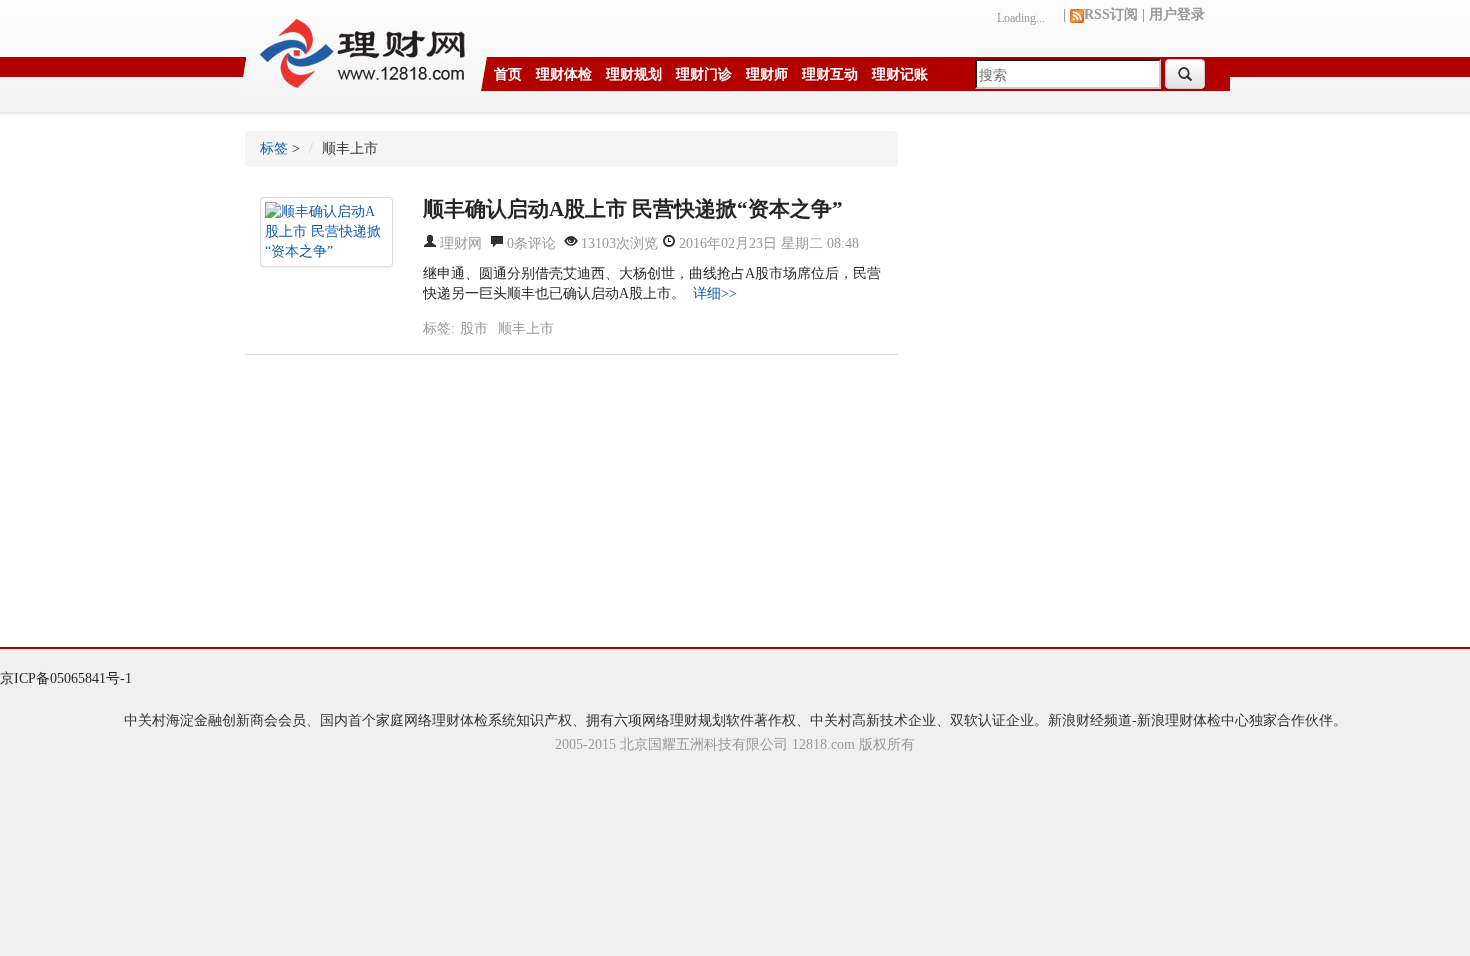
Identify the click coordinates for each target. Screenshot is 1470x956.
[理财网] (364, 46)
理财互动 (830, 74)
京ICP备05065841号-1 (66, 678)
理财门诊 (704, 74)
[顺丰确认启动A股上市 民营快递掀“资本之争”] (326, 232)
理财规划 (634, 74)
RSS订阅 (1111, 14)
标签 (274, 148)
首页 (508, 74)
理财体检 (564, 74)
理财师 (767, 74)
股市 (474, 328)
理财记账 (900, 74)
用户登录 (1177, 14)
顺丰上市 (526, 328)
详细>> (715, 293)
